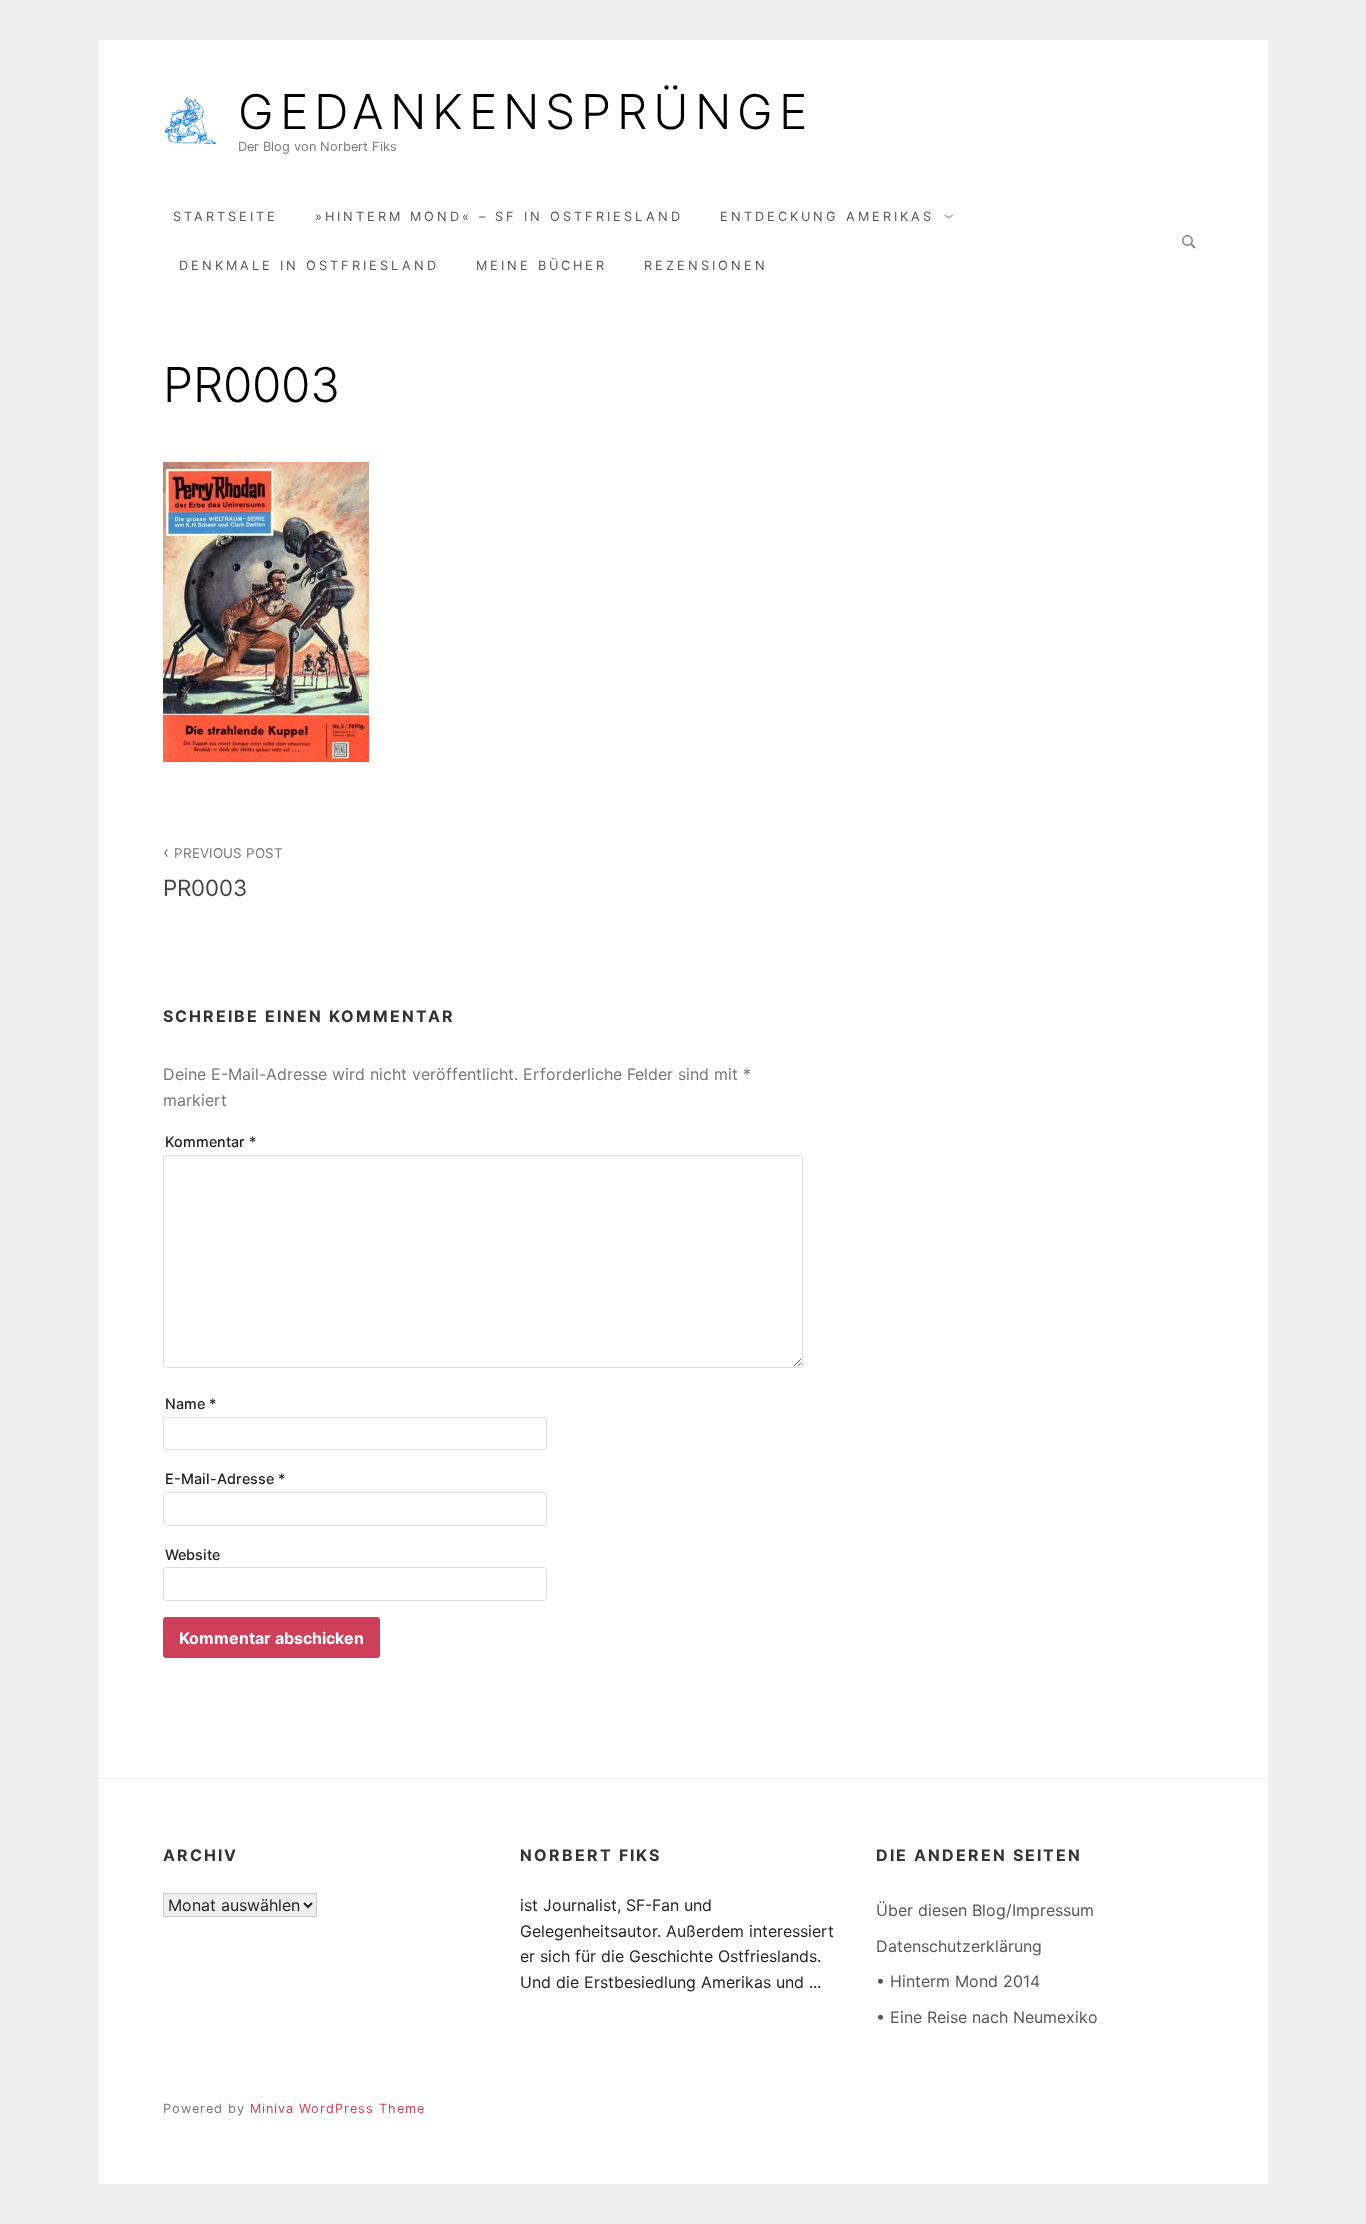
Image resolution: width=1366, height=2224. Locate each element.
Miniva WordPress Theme (337, 2108)
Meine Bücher (541, 265)
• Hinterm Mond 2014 (958, 1981)
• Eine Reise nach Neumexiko (987, 2017)
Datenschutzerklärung (959, 1946)
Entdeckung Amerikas (827, 216)
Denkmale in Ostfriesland (309, 265)
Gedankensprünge (525, 112)
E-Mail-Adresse (225, 1478)
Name (191, 1403)
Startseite (225, 216)
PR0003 (223, 873)
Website (192, 1554)
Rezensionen (706, 265)
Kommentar (211, 1141)
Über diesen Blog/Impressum (985, 1910)
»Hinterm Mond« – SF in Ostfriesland (499, 216)
